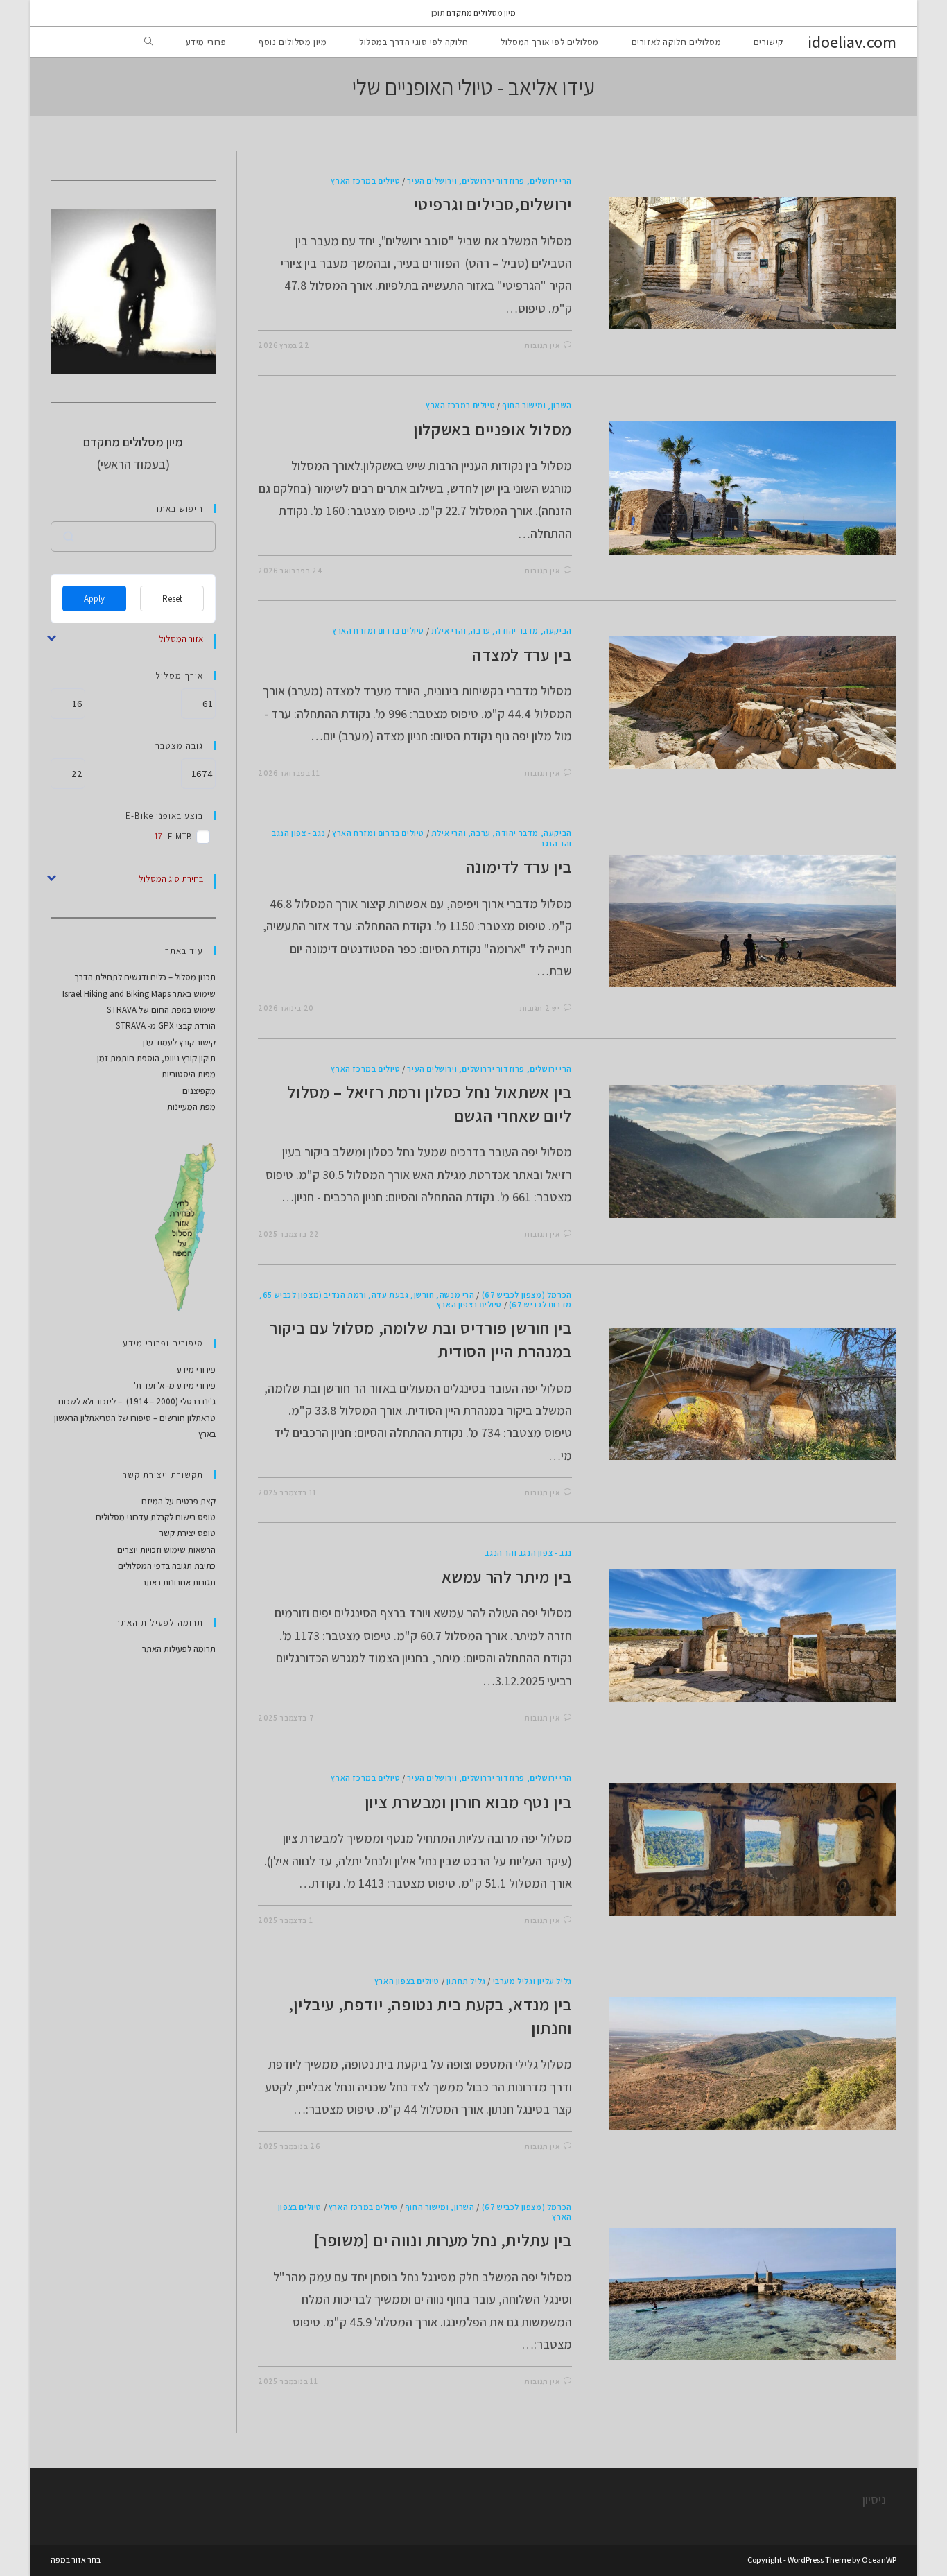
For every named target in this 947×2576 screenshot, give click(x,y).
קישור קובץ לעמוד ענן (179, 1042)
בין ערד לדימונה (519, 867)
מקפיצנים (199, 1091)
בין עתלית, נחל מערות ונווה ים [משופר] (443, 2240)
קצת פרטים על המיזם (179, 1501)
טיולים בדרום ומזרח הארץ (378, 630)
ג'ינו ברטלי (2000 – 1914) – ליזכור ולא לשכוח (137, 1401)
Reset (172, 599)
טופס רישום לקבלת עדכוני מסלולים (156, 1517)
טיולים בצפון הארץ (469, 1304)
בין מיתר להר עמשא (507, 1576)
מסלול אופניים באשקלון (493, 429)
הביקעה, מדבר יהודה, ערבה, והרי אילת (502, 630)
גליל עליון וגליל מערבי (532, 1981)
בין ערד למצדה (522, 654)
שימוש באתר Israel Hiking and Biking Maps (139, 994)
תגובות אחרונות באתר (179, 1582)
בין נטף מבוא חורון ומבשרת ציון (468, 1802)
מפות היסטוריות (189, 1074)
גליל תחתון (466, 1981)
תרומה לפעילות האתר (179, 1649)
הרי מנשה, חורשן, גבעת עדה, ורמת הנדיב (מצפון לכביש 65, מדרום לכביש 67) (415, 1299)
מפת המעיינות (191, 1107)
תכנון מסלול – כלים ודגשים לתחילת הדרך (145, 977)
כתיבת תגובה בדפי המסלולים (167, 1566)
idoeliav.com (852, 42)
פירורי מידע (196, 1369)
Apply (94, 599)
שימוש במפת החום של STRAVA (161, 1010)
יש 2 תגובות (540, 1008)
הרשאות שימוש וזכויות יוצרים (166, 1550)
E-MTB (180, 837)
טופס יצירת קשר (188, 1533)
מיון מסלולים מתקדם (481, 13)
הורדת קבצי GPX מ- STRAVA (166, 1026)
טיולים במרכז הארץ (365, 181)
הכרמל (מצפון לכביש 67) (527, 1295)
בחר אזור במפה (76, 2560)
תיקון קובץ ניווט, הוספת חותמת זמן (156, 1058)
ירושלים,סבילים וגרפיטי (493, 204)
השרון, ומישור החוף (537, 405)
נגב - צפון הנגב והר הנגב (528, 1552)
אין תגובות (542, 345)
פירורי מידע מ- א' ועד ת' (175, 1385)
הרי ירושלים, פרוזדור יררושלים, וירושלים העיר (489, 181)
